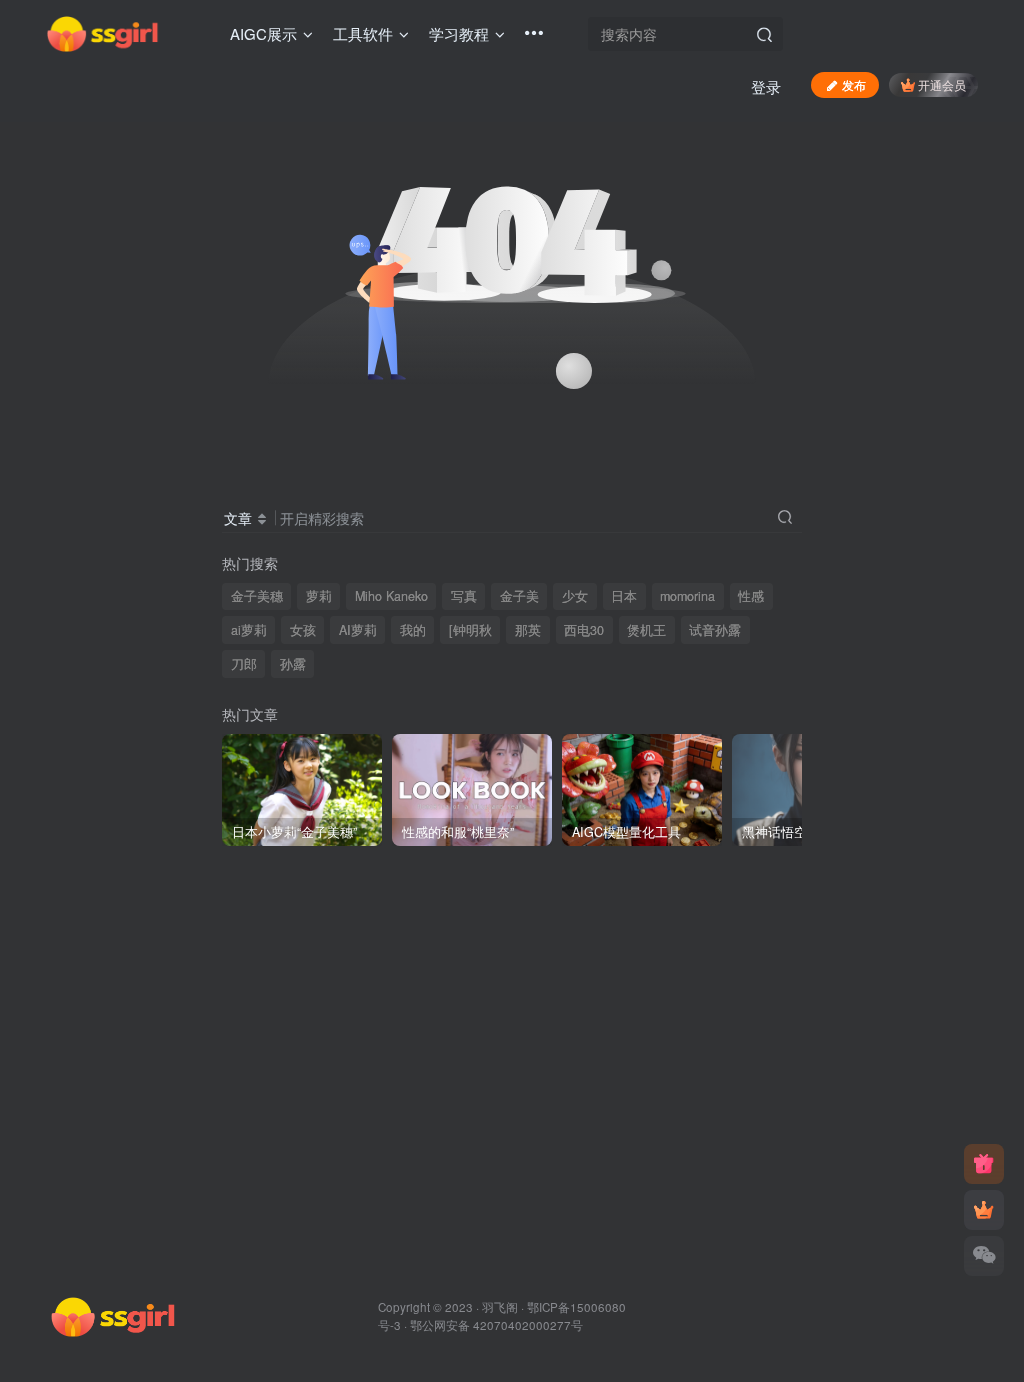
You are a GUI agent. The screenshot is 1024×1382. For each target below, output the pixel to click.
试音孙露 (715, 630)
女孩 (303, 630)
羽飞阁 (500, 1307)
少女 (575, 596)
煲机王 (646, 630)
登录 (766, 86)
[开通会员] (984, 1210)
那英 (528, 630)
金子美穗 (257, 596)
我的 (413, 630)
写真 (464, 596)
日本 (624, 596)
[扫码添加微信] (984, 1256)
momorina (687, 596)
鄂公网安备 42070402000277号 (496, 1325)
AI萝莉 (358, 630)
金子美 (519, 596)
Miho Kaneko (391, 596)
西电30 (584, 630)
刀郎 (244, 664)
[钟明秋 (470, 630)
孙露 (293, 664)
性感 (751, 596)
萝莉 (319, 596)
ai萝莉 (249, 630)
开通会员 (942, 84)
